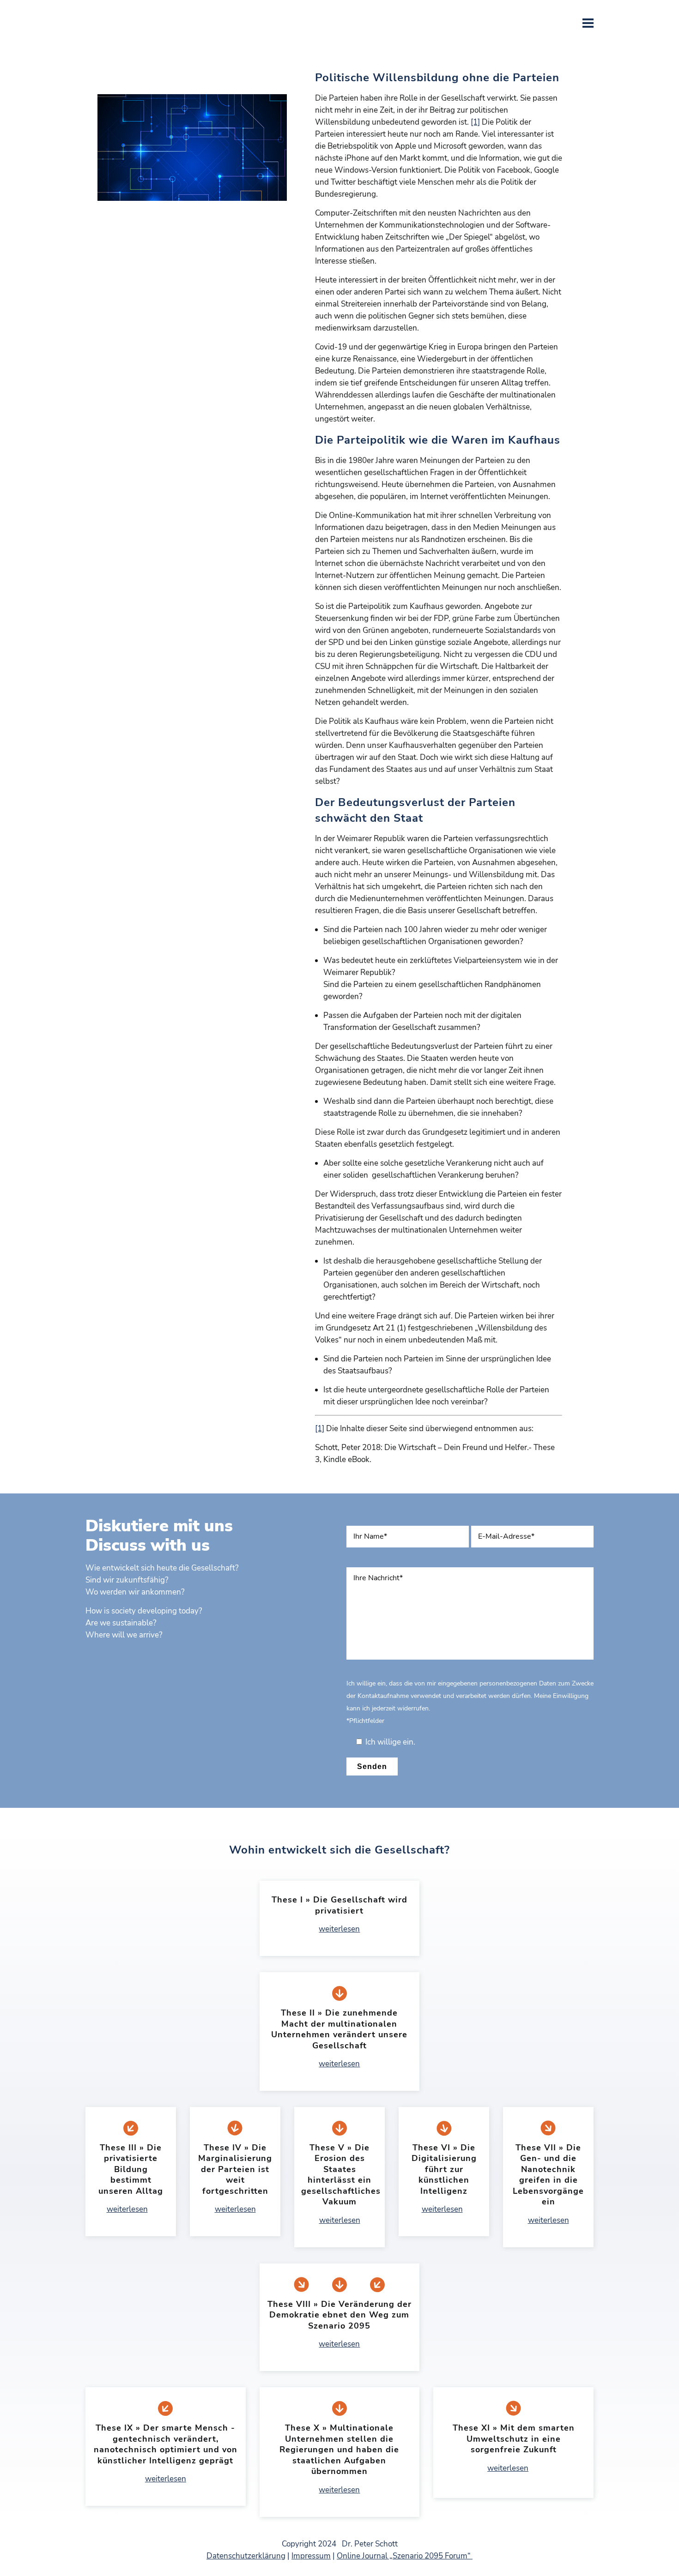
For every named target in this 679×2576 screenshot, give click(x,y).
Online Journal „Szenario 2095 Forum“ (405, 2556)
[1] (475, 122)
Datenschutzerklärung (246, 2556)
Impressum (311, 2556)
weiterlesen (339, 1929)
